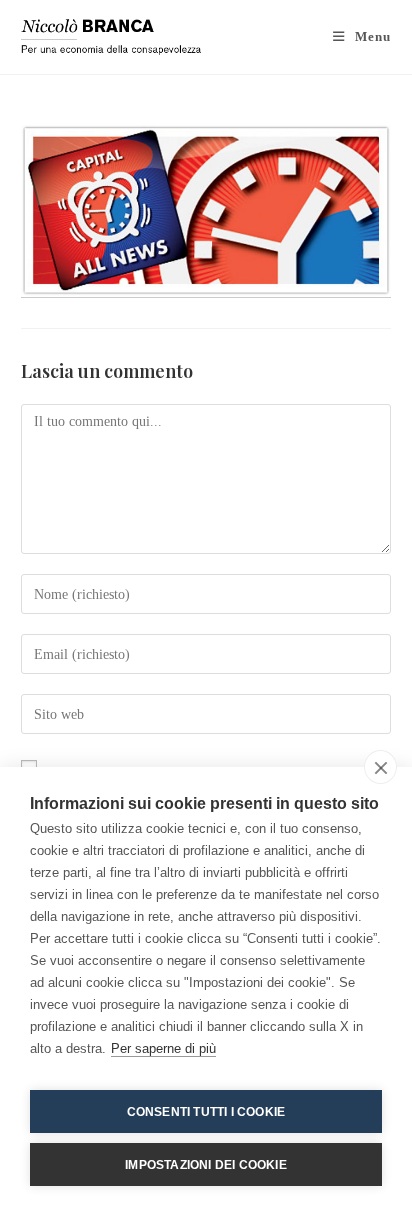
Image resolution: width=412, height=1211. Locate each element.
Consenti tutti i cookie (206, 1112)
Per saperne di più (163, 1048)
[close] (380, 767)
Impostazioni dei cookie (206, 1165)
